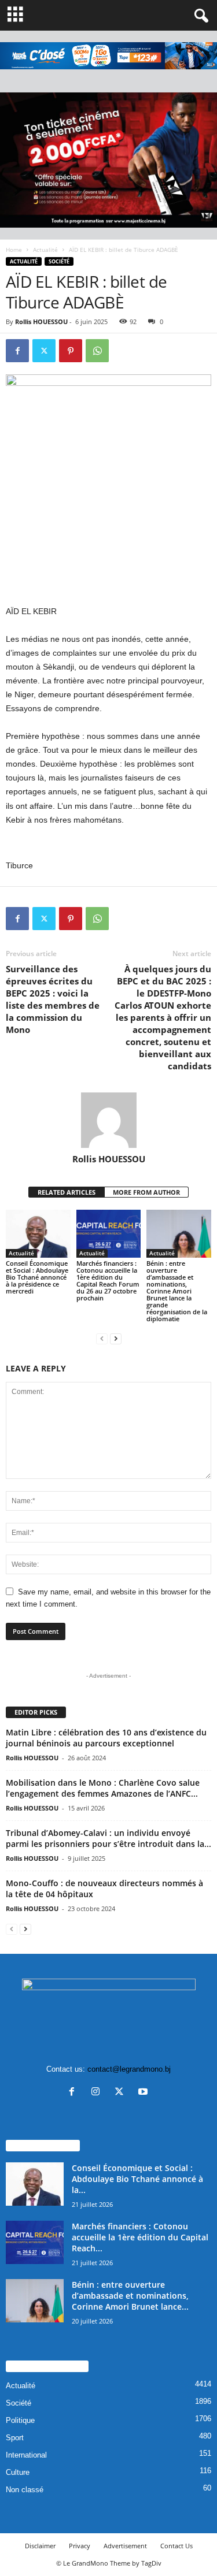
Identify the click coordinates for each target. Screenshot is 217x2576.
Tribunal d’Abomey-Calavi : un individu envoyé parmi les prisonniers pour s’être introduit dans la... (108, 1838)
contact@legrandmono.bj (129, 2069)
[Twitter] (44, 351)
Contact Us (176, 2546)
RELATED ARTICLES (67, 1192)
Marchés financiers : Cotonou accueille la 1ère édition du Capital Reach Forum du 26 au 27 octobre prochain (108, 1280)
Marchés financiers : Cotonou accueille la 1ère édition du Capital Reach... (140, 2237)
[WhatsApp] (97, 351)
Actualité (45, 250)
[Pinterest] (71, 351)
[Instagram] (98, 2093)
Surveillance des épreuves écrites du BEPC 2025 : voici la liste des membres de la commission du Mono (53, 999)
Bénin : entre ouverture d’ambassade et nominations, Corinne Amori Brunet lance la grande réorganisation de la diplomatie (177, 1291)
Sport (15, 2438)
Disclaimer (40, 2546)
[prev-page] (102, 1338)
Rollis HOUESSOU (41, 321)
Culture (18, 2472)
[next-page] (116, 1338)
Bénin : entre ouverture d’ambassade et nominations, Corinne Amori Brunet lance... (130, 2296)
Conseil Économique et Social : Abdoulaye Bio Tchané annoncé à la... (137, 2179)
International (26, 2455)
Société (59, 261)
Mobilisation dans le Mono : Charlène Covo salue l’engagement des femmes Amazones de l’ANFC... (103, 1788)
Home (14, 250)
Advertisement (125, 2546)
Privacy (80, 2546)
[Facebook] (17, 351)
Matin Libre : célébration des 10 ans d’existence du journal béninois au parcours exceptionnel (106, 1738)
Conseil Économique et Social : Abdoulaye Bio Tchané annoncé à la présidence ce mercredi (37, 1277)
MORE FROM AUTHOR (146, 1192)
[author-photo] (108, 1120)
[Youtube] (144, 2093)
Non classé (25, 2490)
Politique (20, 2420)
